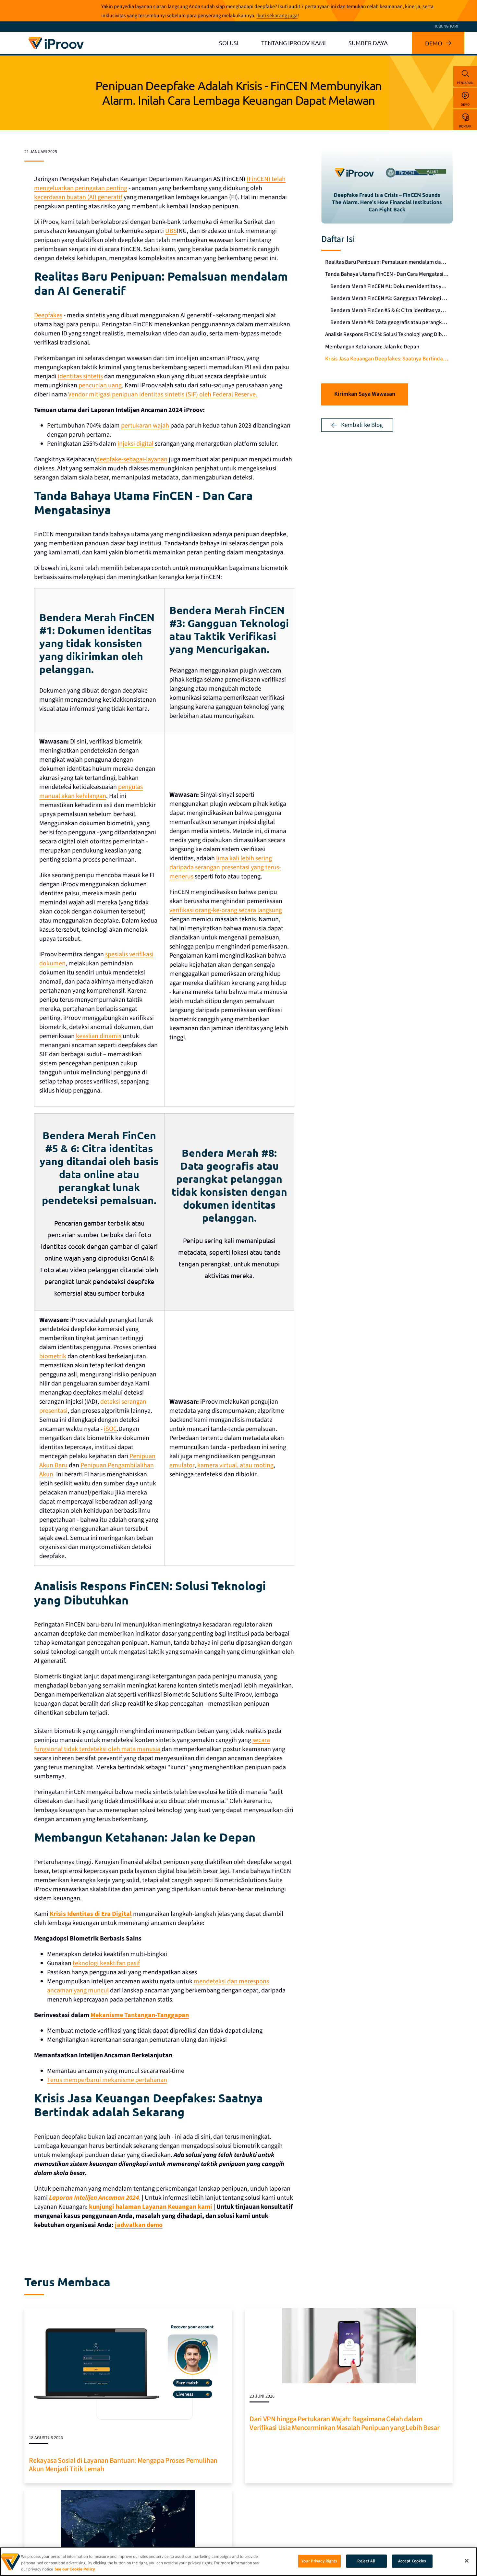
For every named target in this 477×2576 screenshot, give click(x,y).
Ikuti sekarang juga (277, 16)
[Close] (467, 2561)
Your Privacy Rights (319, 2561)
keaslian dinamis (99, 1036)
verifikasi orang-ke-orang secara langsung (226, 910)
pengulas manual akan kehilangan (91, 792)
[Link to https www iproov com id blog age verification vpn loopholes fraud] (349, 2311)
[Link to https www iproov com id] (56, 38)
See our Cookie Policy (75, 2569)
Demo (465, 105)
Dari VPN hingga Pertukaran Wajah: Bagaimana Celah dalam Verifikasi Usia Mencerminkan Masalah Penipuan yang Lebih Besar (344, 2423)
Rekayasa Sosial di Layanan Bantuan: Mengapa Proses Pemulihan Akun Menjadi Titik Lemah (123, 2465)
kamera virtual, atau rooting (235, 1465)
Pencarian (465, 83)
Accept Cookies (412, 2561)
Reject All (366, 2561)
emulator (182, 1465)
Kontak (465, 126)
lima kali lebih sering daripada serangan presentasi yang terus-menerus (225, 867)
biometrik (53, 1356)
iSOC (110, 1429)
